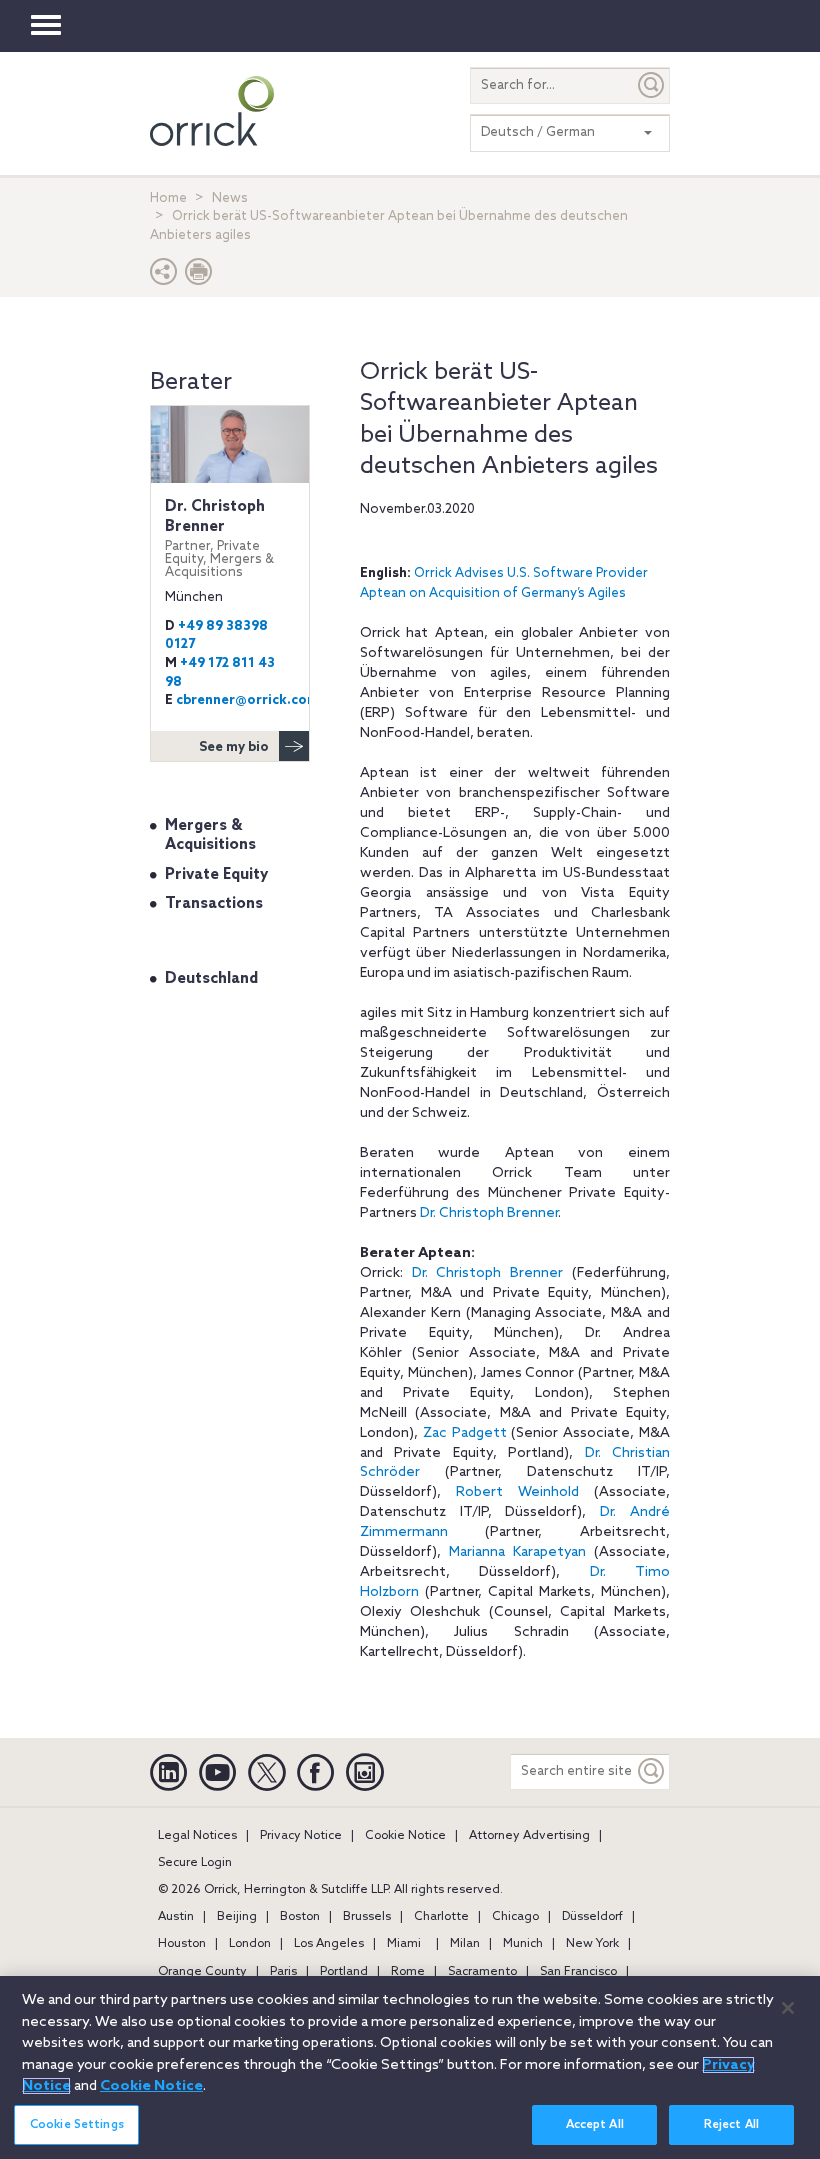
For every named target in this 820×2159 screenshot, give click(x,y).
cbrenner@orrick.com (247, 700)
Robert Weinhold (517, 1492)
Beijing (237, 1917)
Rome (408, 1972)
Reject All (731, 2125)
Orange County (202, 1972)
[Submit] (652, 85)
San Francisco (578, 1972)
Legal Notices (197, 1836)
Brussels (367, 1917)
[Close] (788, 2008)
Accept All (595, 2125)
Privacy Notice (301, 1836)
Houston (182, 1944)
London (250, 1944)
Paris (283, 1972)
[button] (164, 276)
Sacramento (482, 1972)
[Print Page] (199, 276)
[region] (410, 2067)
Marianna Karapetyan (517, 1552)
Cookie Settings (77, 2125)
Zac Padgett (465, 1433)
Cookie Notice (405, 1836)
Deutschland (211, 979)
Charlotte (441, 1917)
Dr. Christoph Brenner (489, 1213)
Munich (523, 1944)
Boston (300, 1917)
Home (168, 198)
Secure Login (195, 1863)
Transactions (214, 904)
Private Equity (216, 875)
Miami (404, 1944)
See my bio (234, 747)
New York (592, 1944)
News (230, 198)
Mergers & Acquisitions (210, 836)
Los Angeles (329, 1944)
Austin (176, 1917)
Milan (465, 1944)
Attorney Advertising (529, 1836)
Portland (344, 1972)
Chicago (515, 1917)
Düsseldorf (592, 1917)
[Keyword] (652, 1771)
